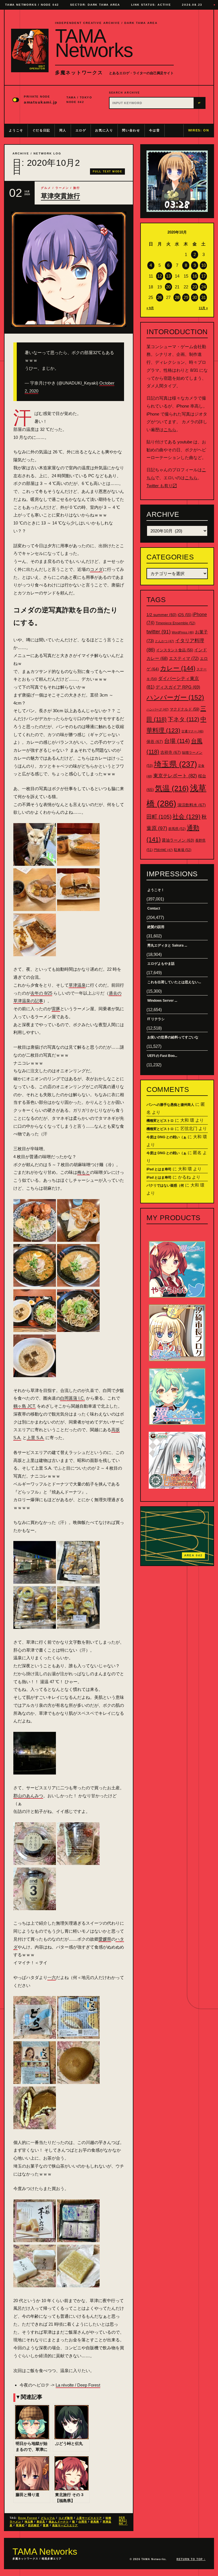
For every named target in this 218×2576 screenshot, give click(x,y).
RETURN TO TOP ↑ (191, 2559)
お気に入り (104, 130)
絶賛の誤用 (156, 927)
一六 (52, 1977)
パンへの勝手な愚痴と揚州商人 (170, 1105)
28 (177, 297)
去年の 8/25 (41, 993)
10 (204, 265)
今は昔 (154, 130)
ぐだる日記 (41, 130)
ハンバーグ (158, 709)
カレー (178, 668)
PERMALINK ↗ (123, 2521)
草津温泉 (77, 985)
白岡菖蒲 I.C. (73, 1398)
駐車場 (183, 850)
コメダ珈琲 (66, 2518)
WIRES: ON (199, 130)
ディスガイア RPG (178, 687)
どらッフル (48, 2518)
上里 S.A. (35, 1438)
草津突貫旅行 (60, 196)
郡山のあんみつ (28, 1796)
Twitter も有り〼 (162, 486)
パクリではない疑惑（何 (165, 1185)
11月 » (203, 308)
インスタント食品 (175, 650)
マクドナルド (185, 709)
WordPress (183, 632)
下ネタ (184, 719)
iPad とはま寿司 (159, 1169)
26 (160, 297)
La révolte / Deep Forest (78, 2385)
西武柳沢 (34, 2525)
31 (204, 297)
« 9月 (150, 308)
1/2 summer (162, 615)
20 (168, 287)
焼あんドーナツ (59, 2522)
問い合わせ (131, 130)
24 (204, 287)
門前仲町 (163, 850)
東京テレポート (175, 776)
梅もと (84, 1172)
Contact (154, 908)
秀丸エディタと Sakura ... (167, 945)
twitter (159, 632)
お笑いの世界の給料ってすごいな (173, 1037)
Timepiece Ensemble (175, 623)
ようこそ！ (156, 890)
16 (195, 276)
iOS (185, 615)
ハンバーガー (175, 697)
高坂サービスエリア (65, 2525)
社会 (186, 816)
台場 (177, 741)
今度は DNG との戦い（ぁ (166, 1137)
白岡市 (83, 2522)
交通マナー (192, 731)
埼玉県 (29, 2522)
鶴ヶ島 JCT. (25, 1406)
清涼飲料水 (192, 805)
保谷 (155, 741)
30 (195, 297)
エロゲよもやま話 (161, 964)
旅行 (77, 188)
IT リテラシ (156, 1019)
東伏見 (41, 2522)
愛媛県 (105, 1939)
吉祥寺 (171, 752)
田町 (159, 817)
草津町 (20, 2525)
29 (186, 297)
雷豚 (56, 1009)
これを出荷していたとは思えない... (174, 982)
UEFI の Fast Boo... (162, 1056)
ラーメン (62, 188)
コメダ (96, 569)
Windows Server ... (162, 1001)
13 (168, 276)
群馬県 (95, 2522)
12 (160, 276)
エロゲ (81, 130)
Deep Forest (28, 2518)
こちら (170, 430)
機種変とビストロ (160, 1121)
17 (204, 276)
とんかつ (164, 641)
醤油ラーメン (178, 840)
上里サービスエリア (89, 2518)
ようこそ (16, 130)
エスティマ (184, 658)
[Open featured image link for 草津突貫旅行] (69, 269)
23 (195, 287)
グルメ (46, 188)
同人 (63, 130)
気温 (172, 788)
